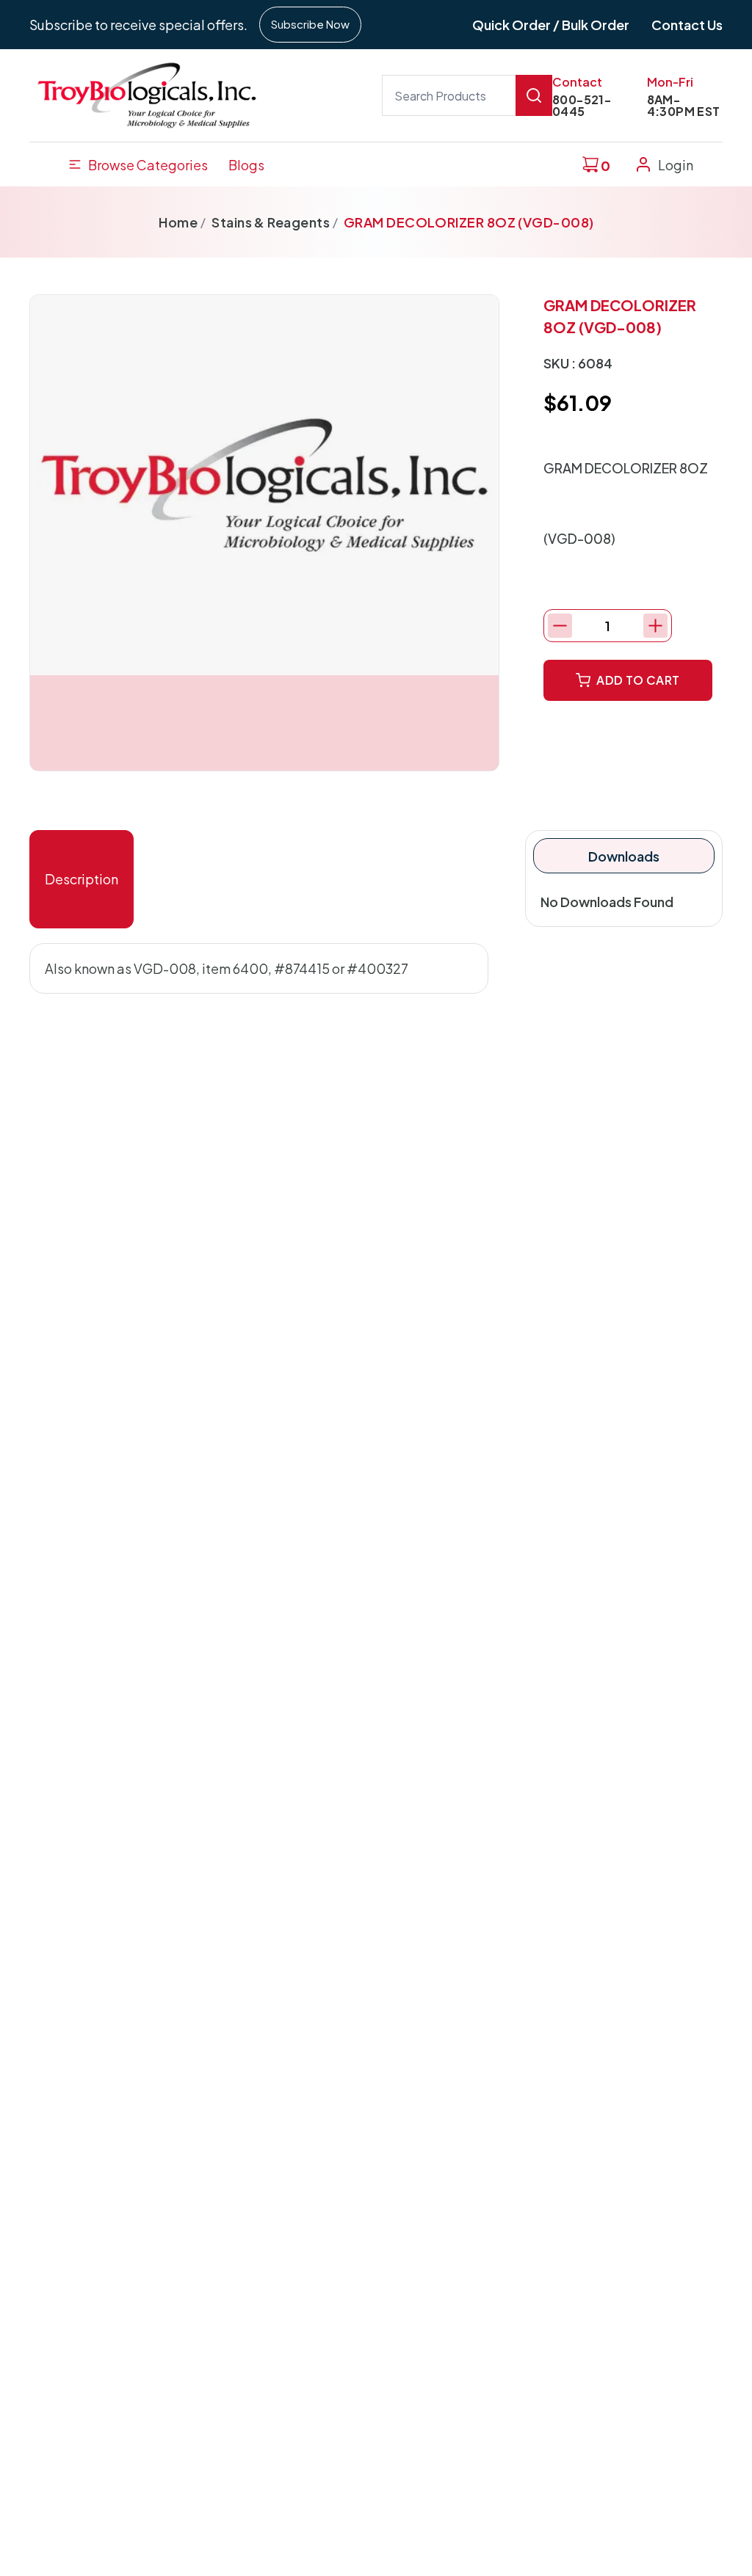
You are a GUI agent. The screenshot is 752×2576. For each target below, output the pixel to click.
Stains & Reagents (271, 222)
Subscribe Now (310, 24)
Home (178, 222)
